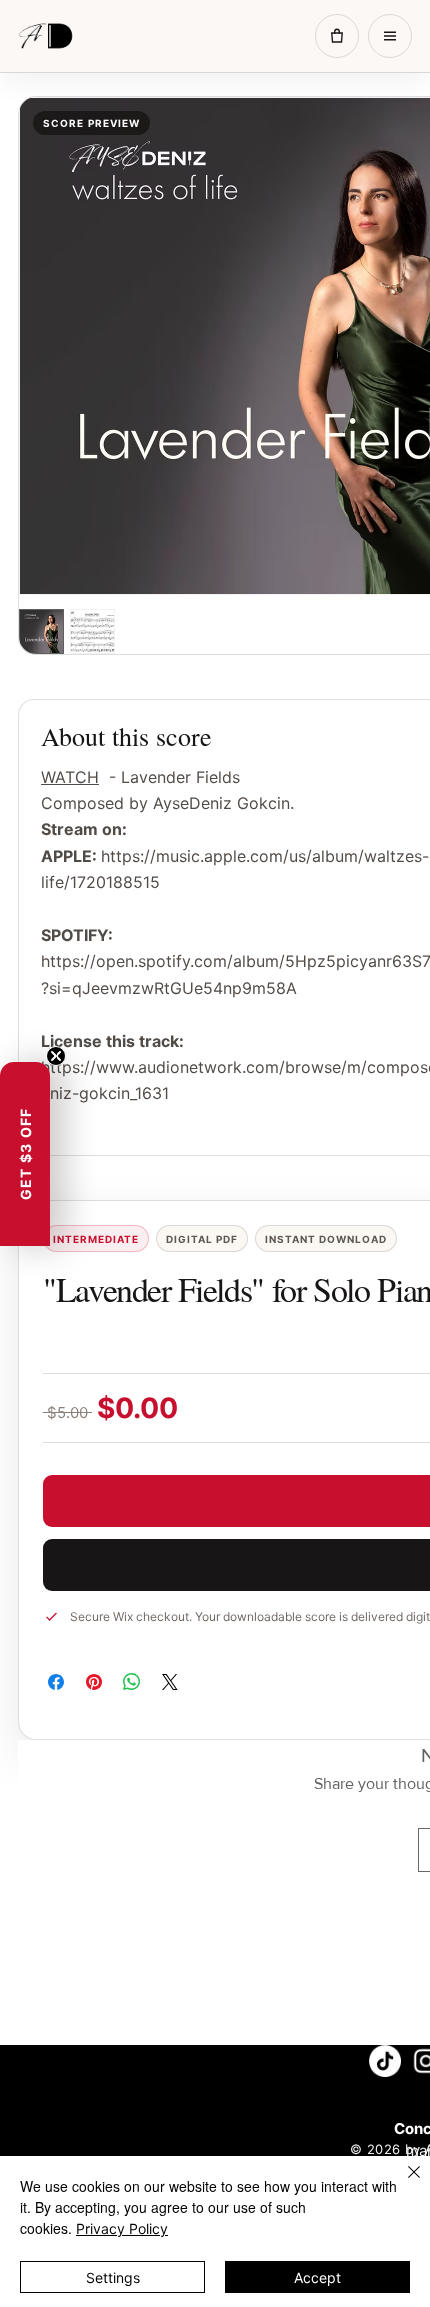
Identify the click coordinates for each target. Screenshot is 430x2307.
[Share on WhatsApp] (132, 1682)
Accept (317, 2277)
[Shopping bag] (337, 36)
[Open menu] (390, 36)
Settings (113, 2277)
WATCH (70, 777)
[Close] (402, 2184)
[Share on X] (170, 1682)
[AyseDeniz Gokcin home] (53, 36)
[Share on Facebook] (56, 1682)
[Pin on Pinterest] (94, 1682)
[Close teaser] (56, 1056)
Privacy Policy (122, 2228)
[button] (25, 1154)
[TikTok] (385, 2061)
